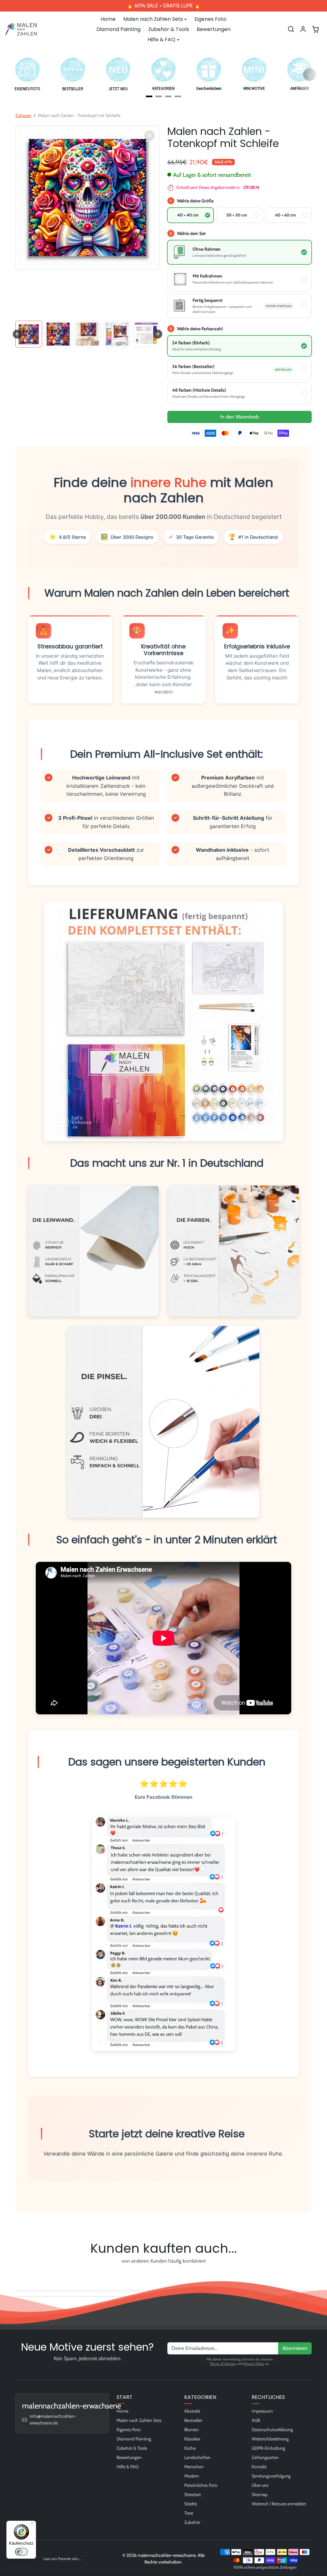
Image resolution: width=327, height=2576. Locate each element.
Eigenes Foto (210, 19)
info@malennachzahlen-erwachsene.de (53, 2419)
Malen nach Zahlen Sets (139, 2420)
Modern (192, 2476)
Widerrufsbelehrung (270, 2439)
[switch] (21, 2552)
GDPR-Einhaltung (268, 2448)
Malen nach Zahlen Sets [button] (153, 19)
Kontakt (259, 2467)
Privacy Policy (254, 2364)
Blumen (191, 2430)
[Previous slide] (17, 2276)
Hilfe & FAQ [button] (161, 39)
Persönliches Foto (201, 2485)
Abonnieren (295, 2348)
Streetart (193, 2494)
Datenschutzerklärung (272, 2430)
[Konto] (303, 29)
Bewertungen (214, 29)
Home (108, 19)
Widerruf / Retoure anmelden (279, 2504)
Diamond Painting (118, 29)
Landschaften (197, 2457)
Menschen (194, 2467)
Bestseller (193, 2420)
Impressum (262, 2411)
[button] (291, 29)
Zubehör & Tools (169, 29)
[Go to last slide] (17, 334)
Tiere (189, 2513)
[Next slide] (158, 334)
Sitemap (260, 2494)
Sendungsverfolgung (271, 2476)
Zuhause (23, 115)
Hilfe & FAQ (128, 2467)
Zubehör (192, 2522)
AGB (256, 2420)
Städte (191, 2504)
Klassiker (192, 2439)
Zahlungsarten (265, 2457)
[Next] (309, 74)
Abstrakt (192, 2411)
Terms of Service (223, 2364)
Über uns (260, 2485)
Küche (190, 2448)
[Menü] (32, 2525)
